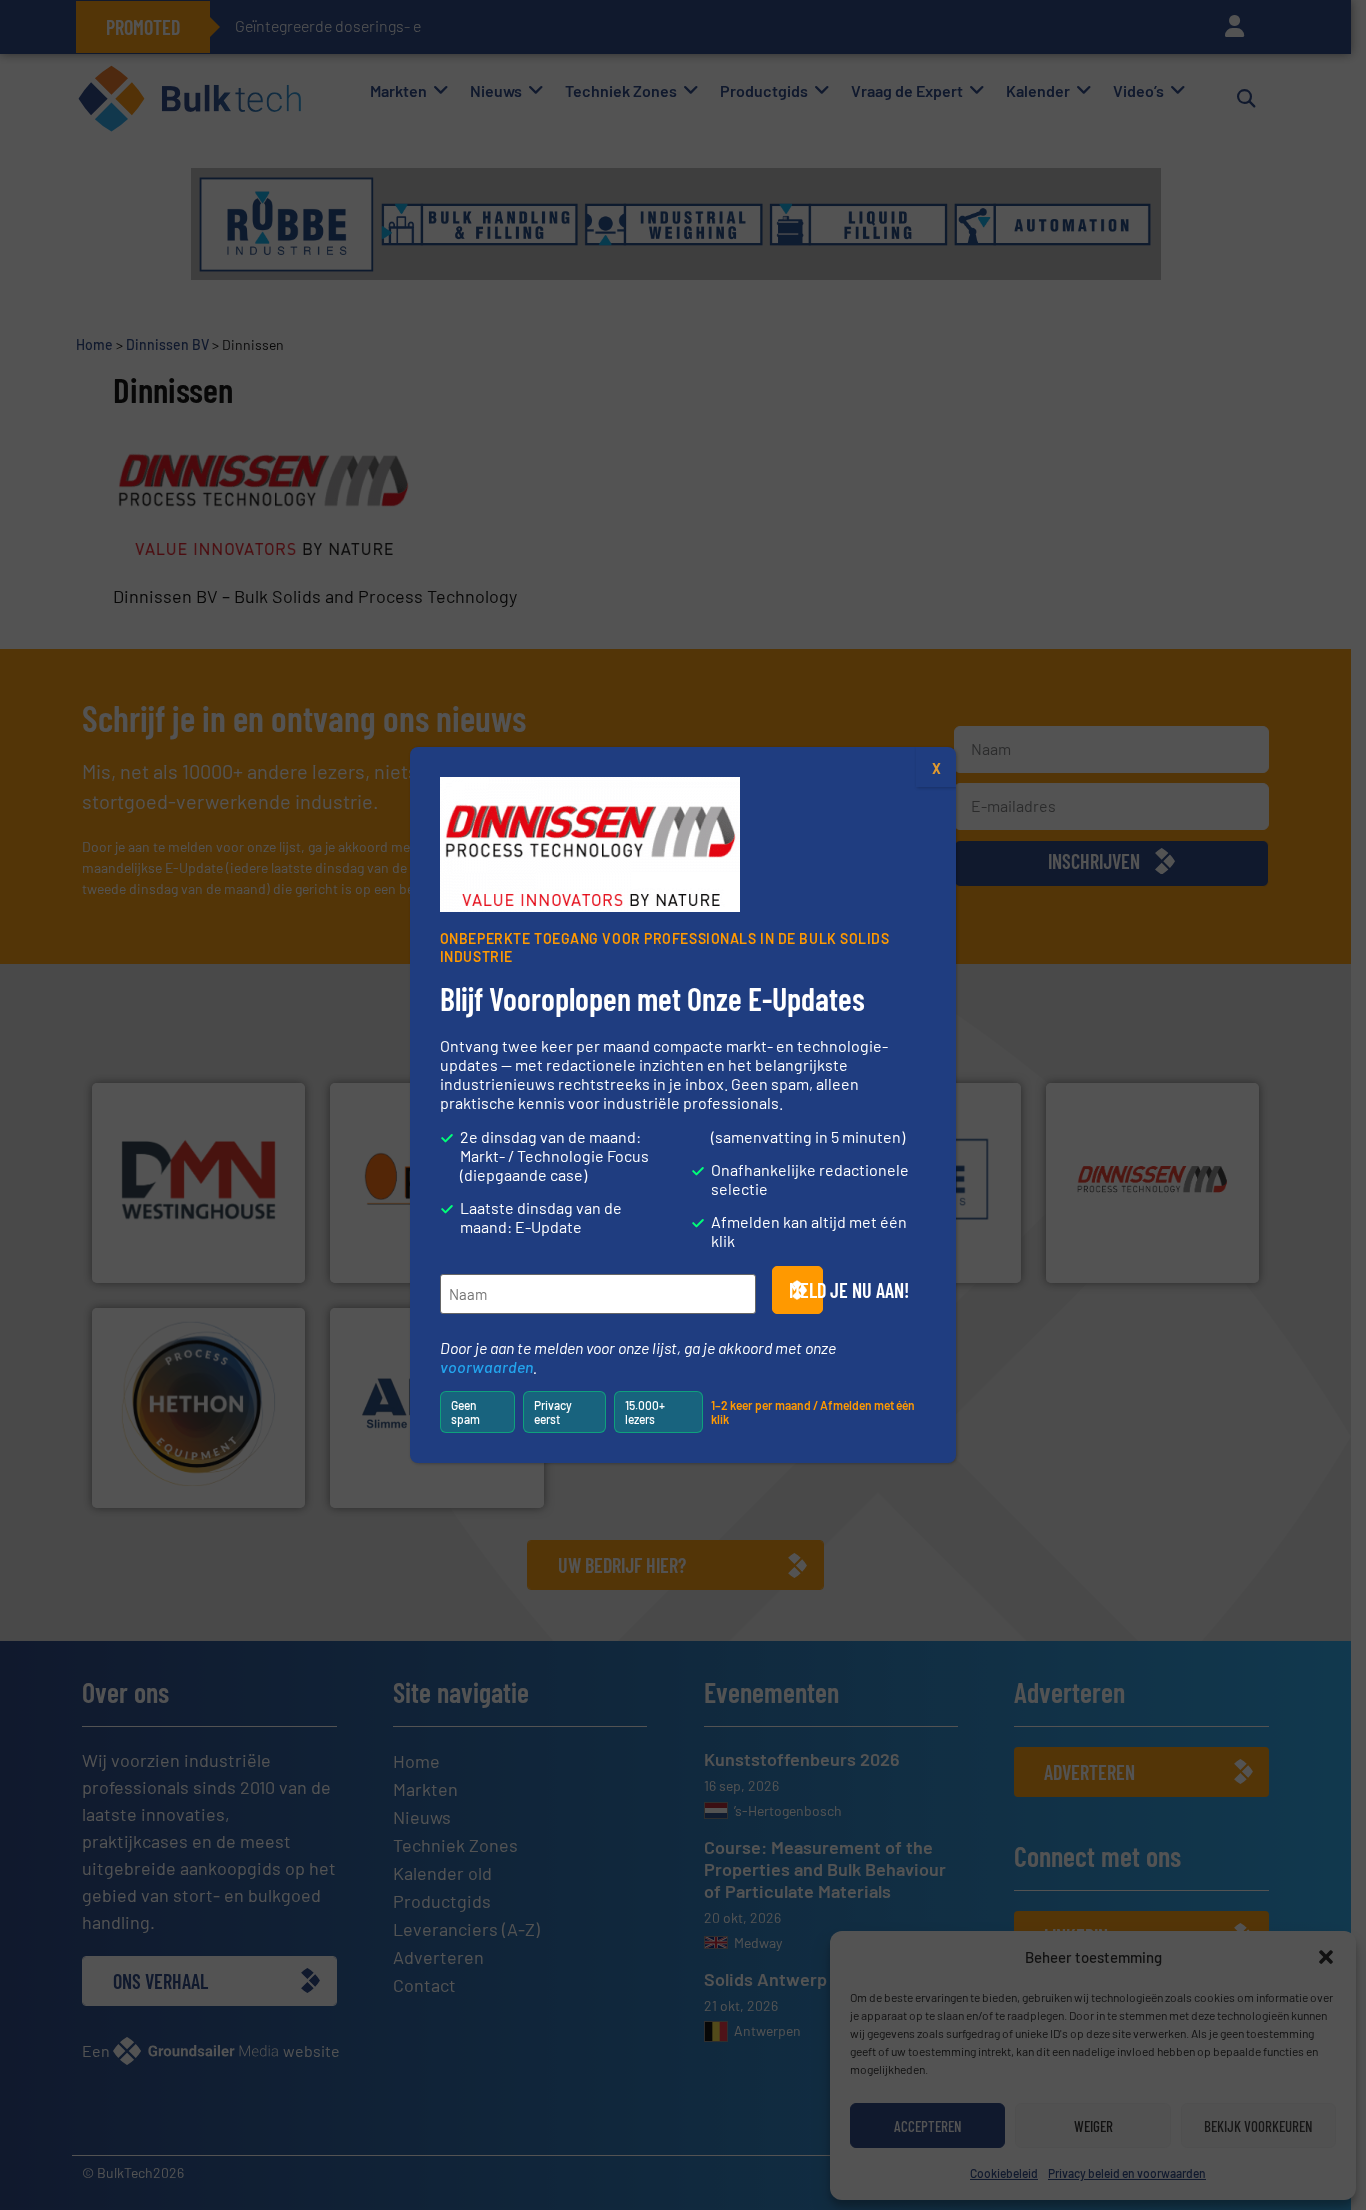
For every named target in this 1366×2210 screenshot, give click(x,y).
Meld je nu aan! (806, 1290)
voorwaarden (486, 1366)
